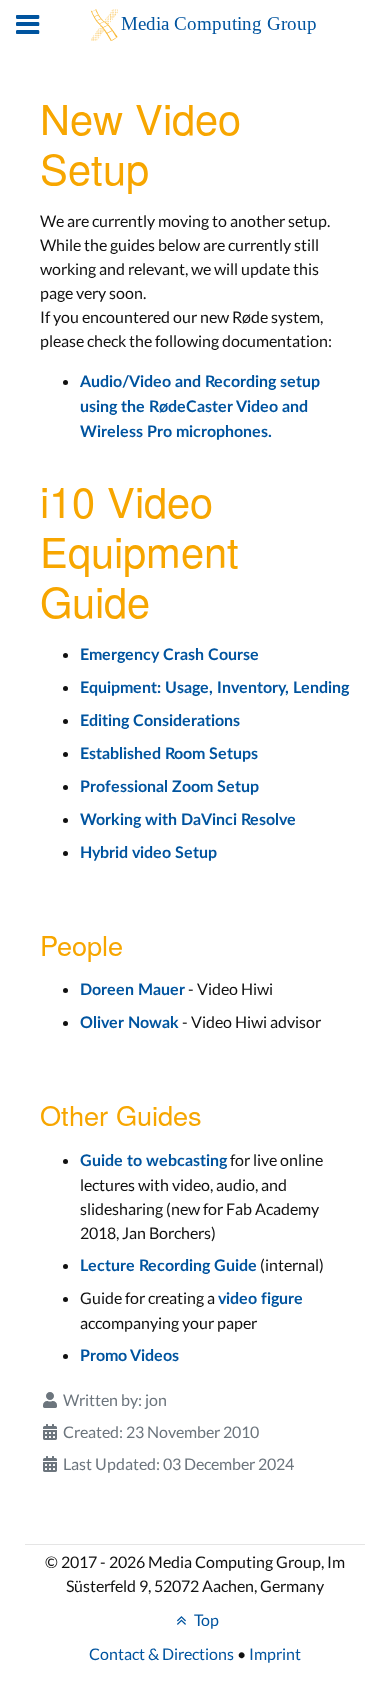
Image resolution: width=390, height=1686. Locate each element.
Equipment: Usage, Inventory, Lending (214, 688)
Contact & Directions (161, 1653)
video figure (260, 1299)
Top (205, 1619)
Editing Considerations (160, 721)
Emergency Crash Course (169, 655)
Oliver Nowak (129, 1023)
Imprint (275, 1653)
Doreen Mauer (132, 990)
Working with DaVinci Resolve (188, 820)
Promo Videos (129, 1356)
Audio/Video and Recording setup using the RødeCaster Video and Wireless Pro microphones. (200, 407)
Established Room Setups (169, 754)
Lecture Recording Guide (168, 1266)
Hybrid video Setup (148, 853)
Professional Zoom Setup (169, 787)
